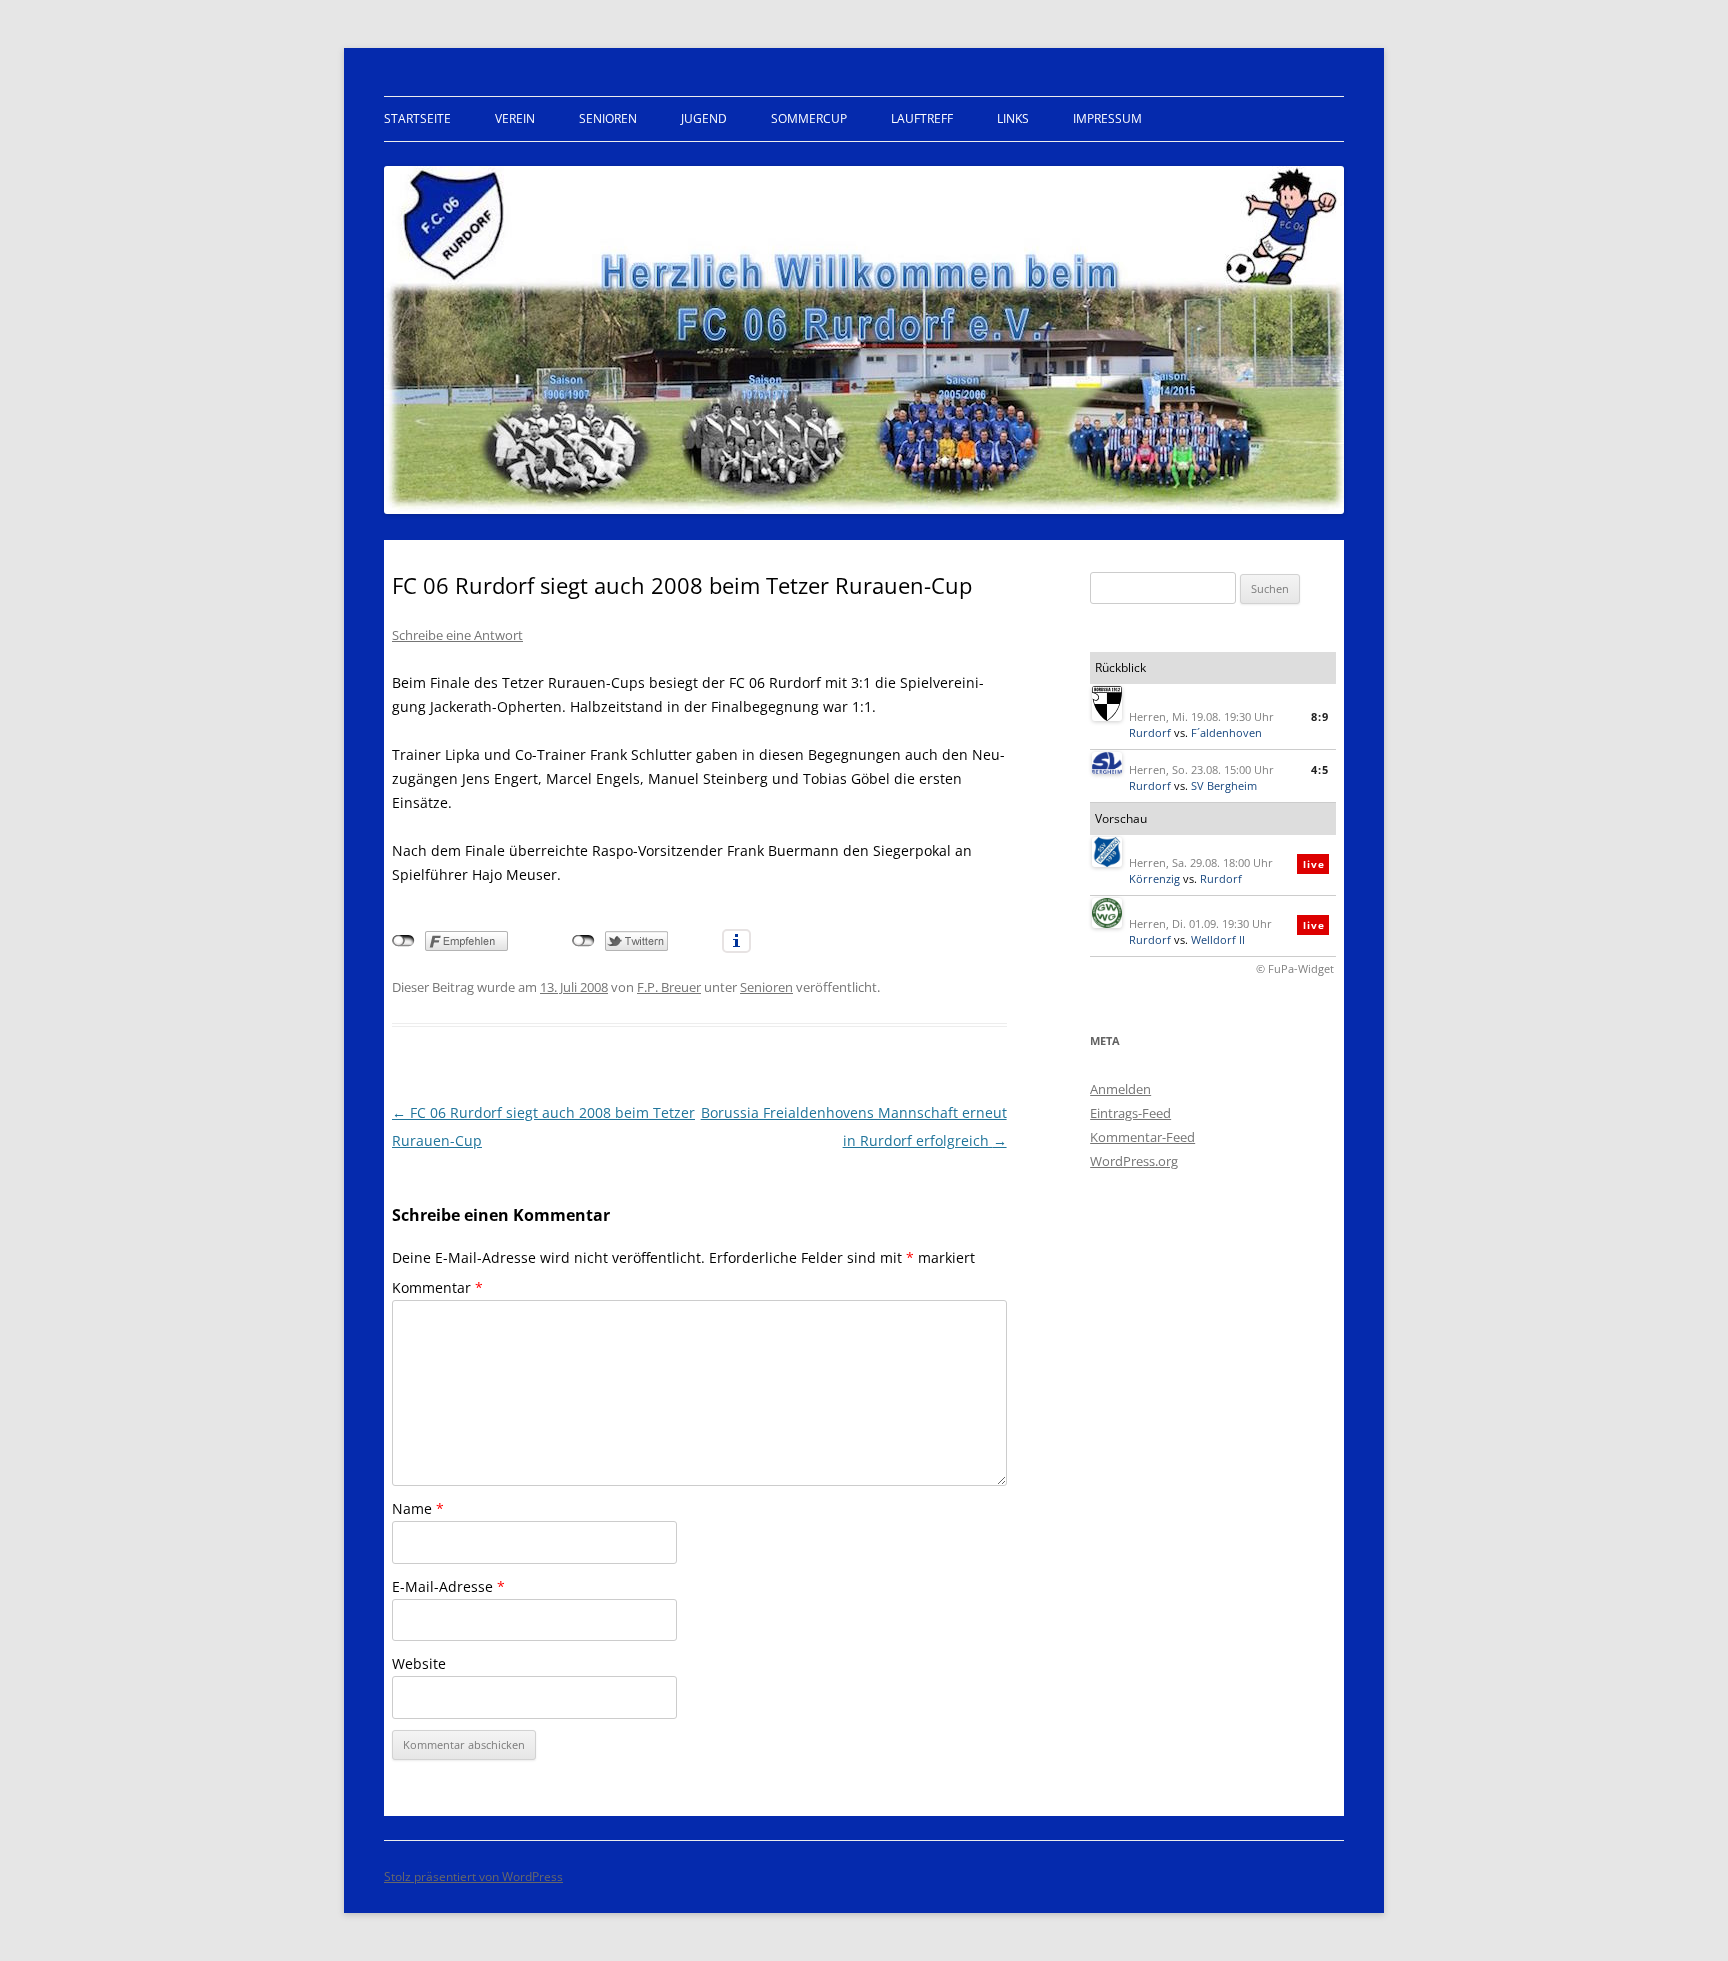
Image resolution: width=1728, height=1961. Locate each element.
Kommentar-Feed (1142, 1137)
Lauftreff (922, 118)
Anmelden (1120, 1089)
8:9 (1320, 716)
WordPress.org (1134, 1161)
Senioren (608, 118)
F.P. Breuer (669, 987)
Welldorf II (1218, 939)
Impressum (1107, 118)
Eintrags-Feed (1130, 1113)
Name (418, 1508)
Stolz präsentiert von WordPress (473, 1876)
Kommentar (437, 1287)
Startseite (417, 118)
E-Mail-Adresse (448, 1586)
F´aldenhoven (1226, 732)
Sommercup (809, 118)
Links (1013, 118)
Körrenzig (1154, 878)
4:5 (1320, 769)
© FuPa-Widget (1295, 968)
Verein (515, 118)
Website (419, 1663)
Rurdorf (1150, 732)
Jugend (704, 118)
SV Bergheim (1224, 785)
